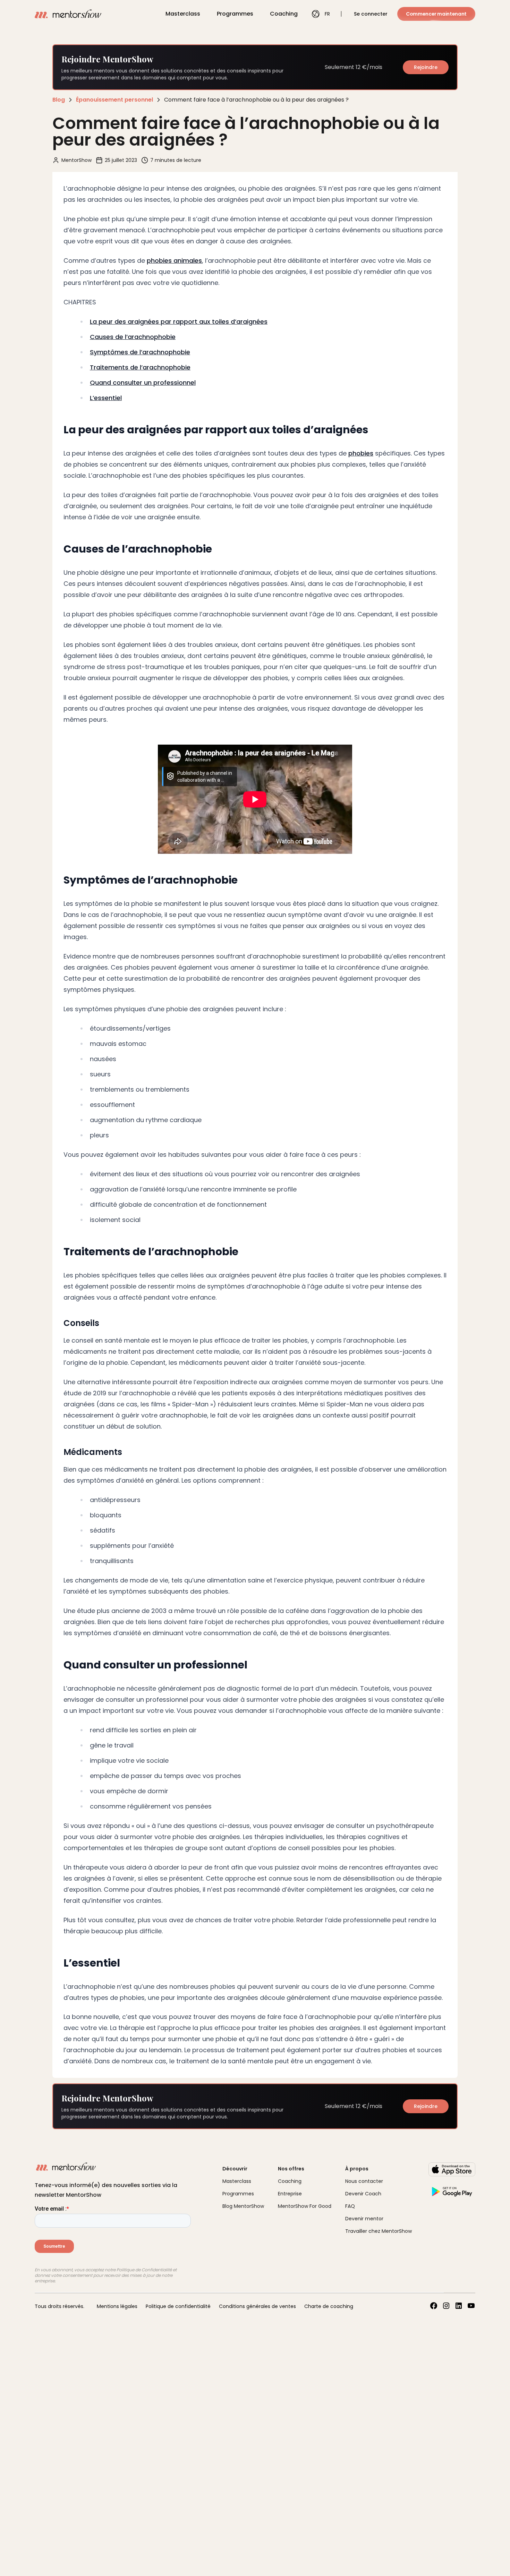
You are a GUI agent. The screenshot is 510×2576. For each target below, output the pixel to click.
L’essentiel (106, 398)
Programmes (235, 14)
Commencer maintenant (436, 14)
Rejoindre (426, 67)
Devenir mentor (364, 2219)
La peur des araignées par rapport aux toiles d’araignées (179, 322)
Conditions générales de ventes (257, 2306)
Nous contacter (364, 2181)
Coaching (284, 14)
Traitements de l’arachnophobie (140, 367)
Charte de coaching (329, 2306)
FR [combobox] (327, 14)
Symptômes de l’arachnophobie (140, 352)
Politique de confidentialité (178, 2306)
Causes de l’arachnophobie (133, 337)
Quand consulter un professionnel (143, 383)
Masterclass (183, 14)
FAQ (350, 2206)
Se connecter (371, 14)
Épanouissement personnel (114, 100)
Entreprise (290, 2194)
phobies (361, 453)
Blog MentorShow (243, 2206)
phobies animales (174, 261)
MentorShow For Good (305, 2206)
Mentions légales (117, 2306)
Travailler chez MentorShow (379, 2231)
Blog (59, 100)
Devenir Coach (363, 2194)
